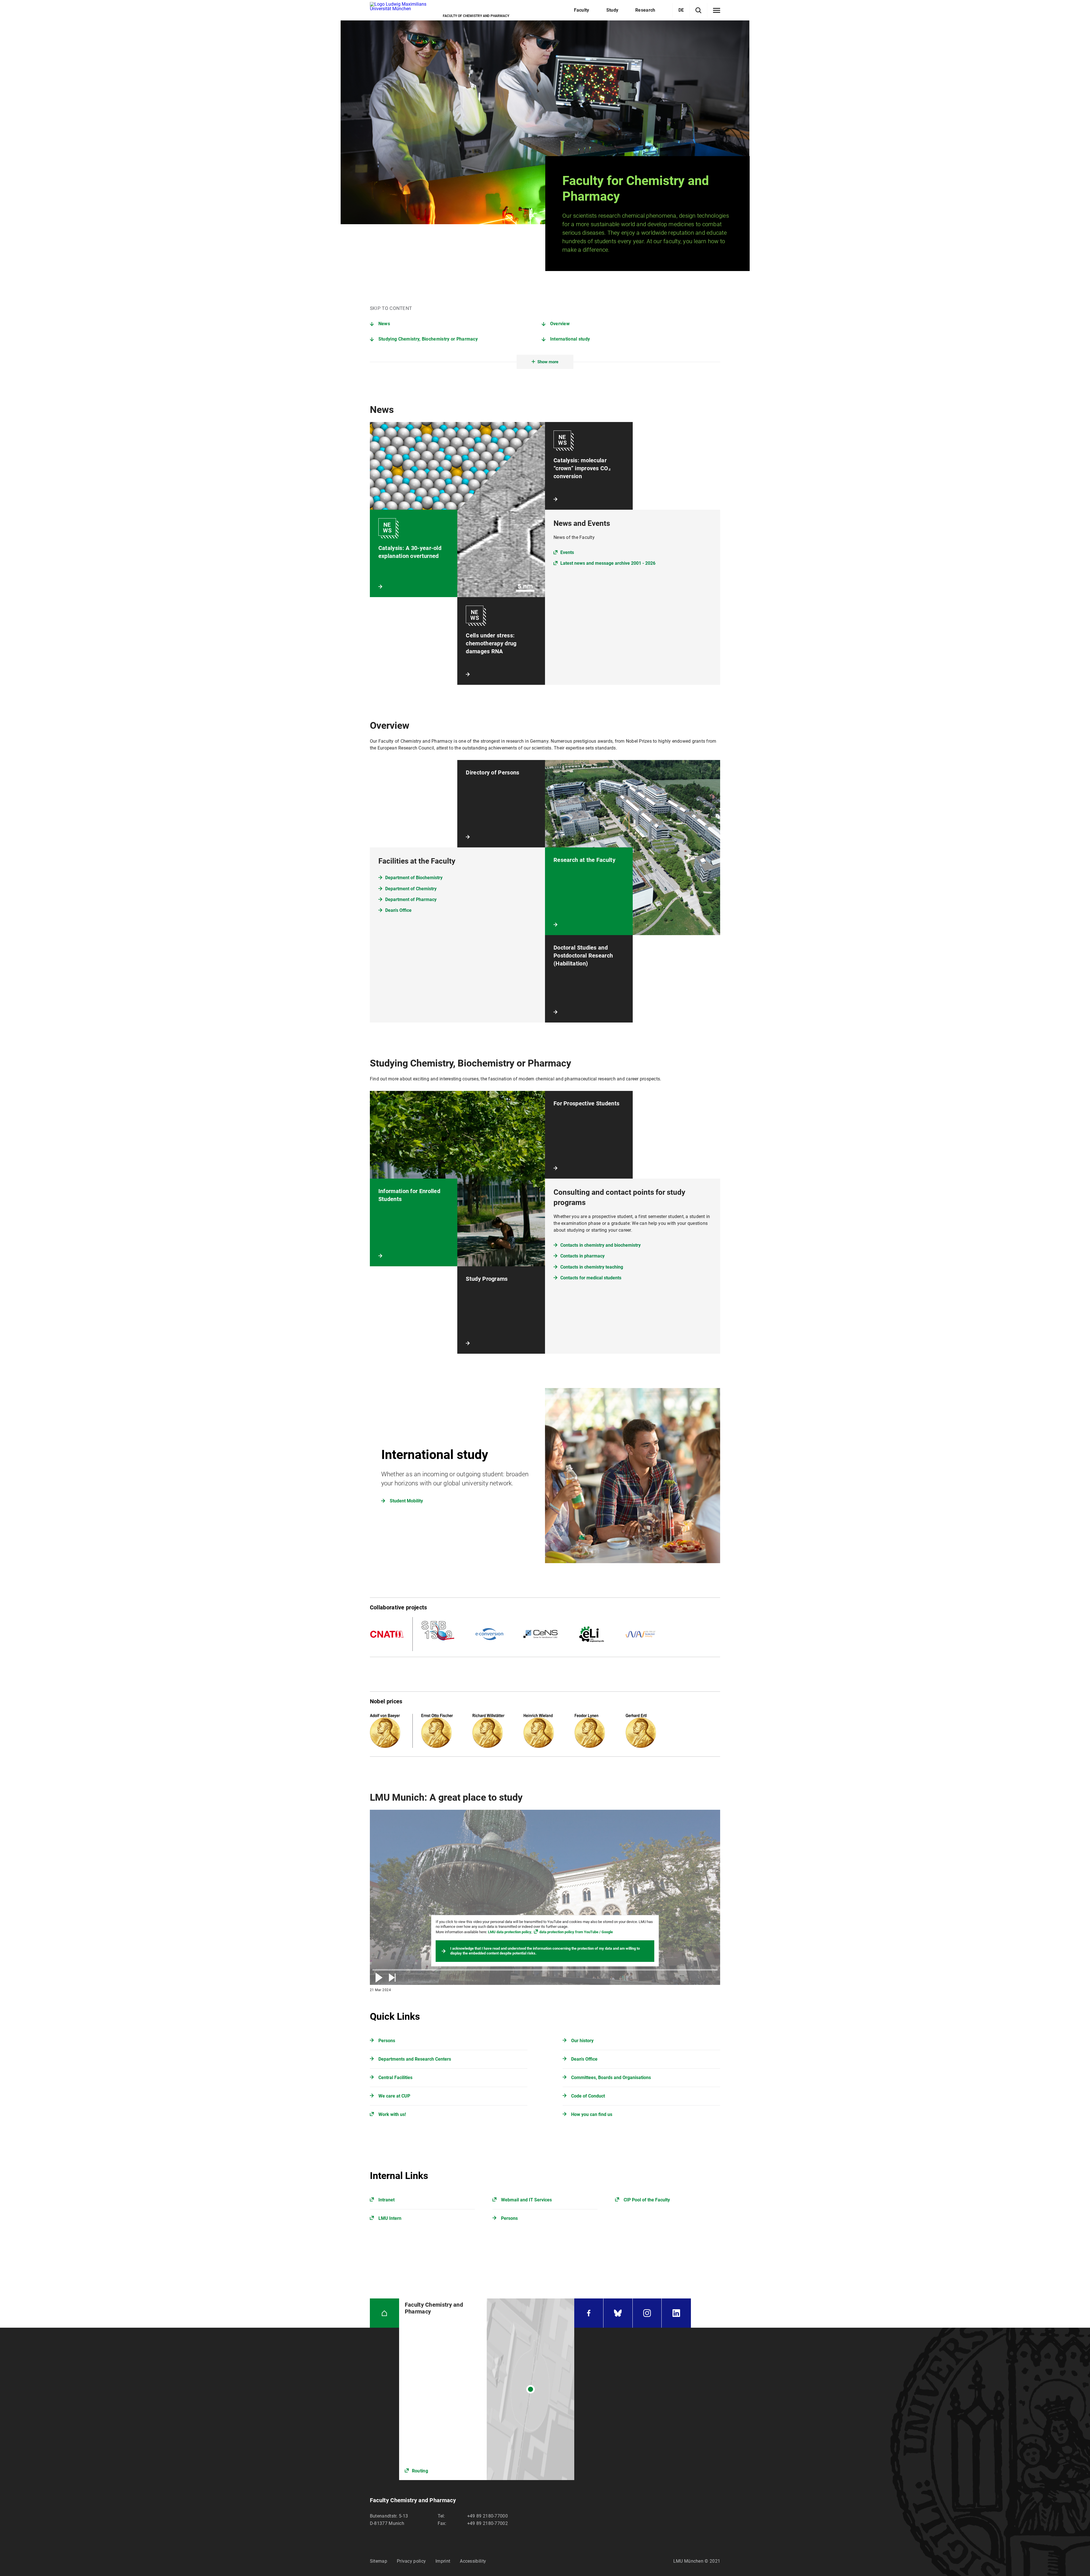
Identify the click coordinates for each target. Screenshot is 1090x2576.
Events (567, 552)
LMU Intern (390, 2218)
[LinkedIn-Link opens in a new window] (676, 2313)
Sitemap (379, 2561)
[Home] (384, 2313)
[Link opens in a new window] (487, 2389)
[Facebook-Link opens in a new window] (589, 2313)
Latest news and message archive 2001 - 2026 (608, 563)
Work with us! (392, 2114)
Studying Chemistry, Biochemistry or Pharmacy (428, 339)
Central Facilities (395, 2078)
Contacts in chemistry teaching (592, 1267)
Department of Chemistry (411, 889)
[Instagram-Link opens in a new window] (647, 2313)
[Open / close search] (698, 10)
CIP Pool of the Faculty (647, 2200)
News (384, 324)
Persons (387, 2041)
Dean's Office (398, 910)
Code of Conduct (588, 2096)
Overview (560, 324)
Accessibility (473, 2561)
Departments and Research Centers (415, 2059)
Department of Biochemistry (414, 878)
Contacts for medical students (591, 1278)
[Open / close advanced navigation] (717, 11)
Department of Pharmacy (411, 899)
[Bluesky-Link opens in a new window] (618, 2313)
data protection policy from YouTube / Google (576, 1932)
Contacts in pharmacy (582, 1256)
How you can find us (592, 2114)
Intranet (386, 2200)
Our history (582, 2041)
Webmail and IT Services (526, 2200)
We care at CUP (394, 2096)
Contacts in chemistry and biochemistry (600, 1245)
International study (570, 339)
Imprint (443, 2561)
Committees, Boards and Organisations (611, 2078)
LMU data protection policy (510, 1932)
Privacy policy (411, 2561)
